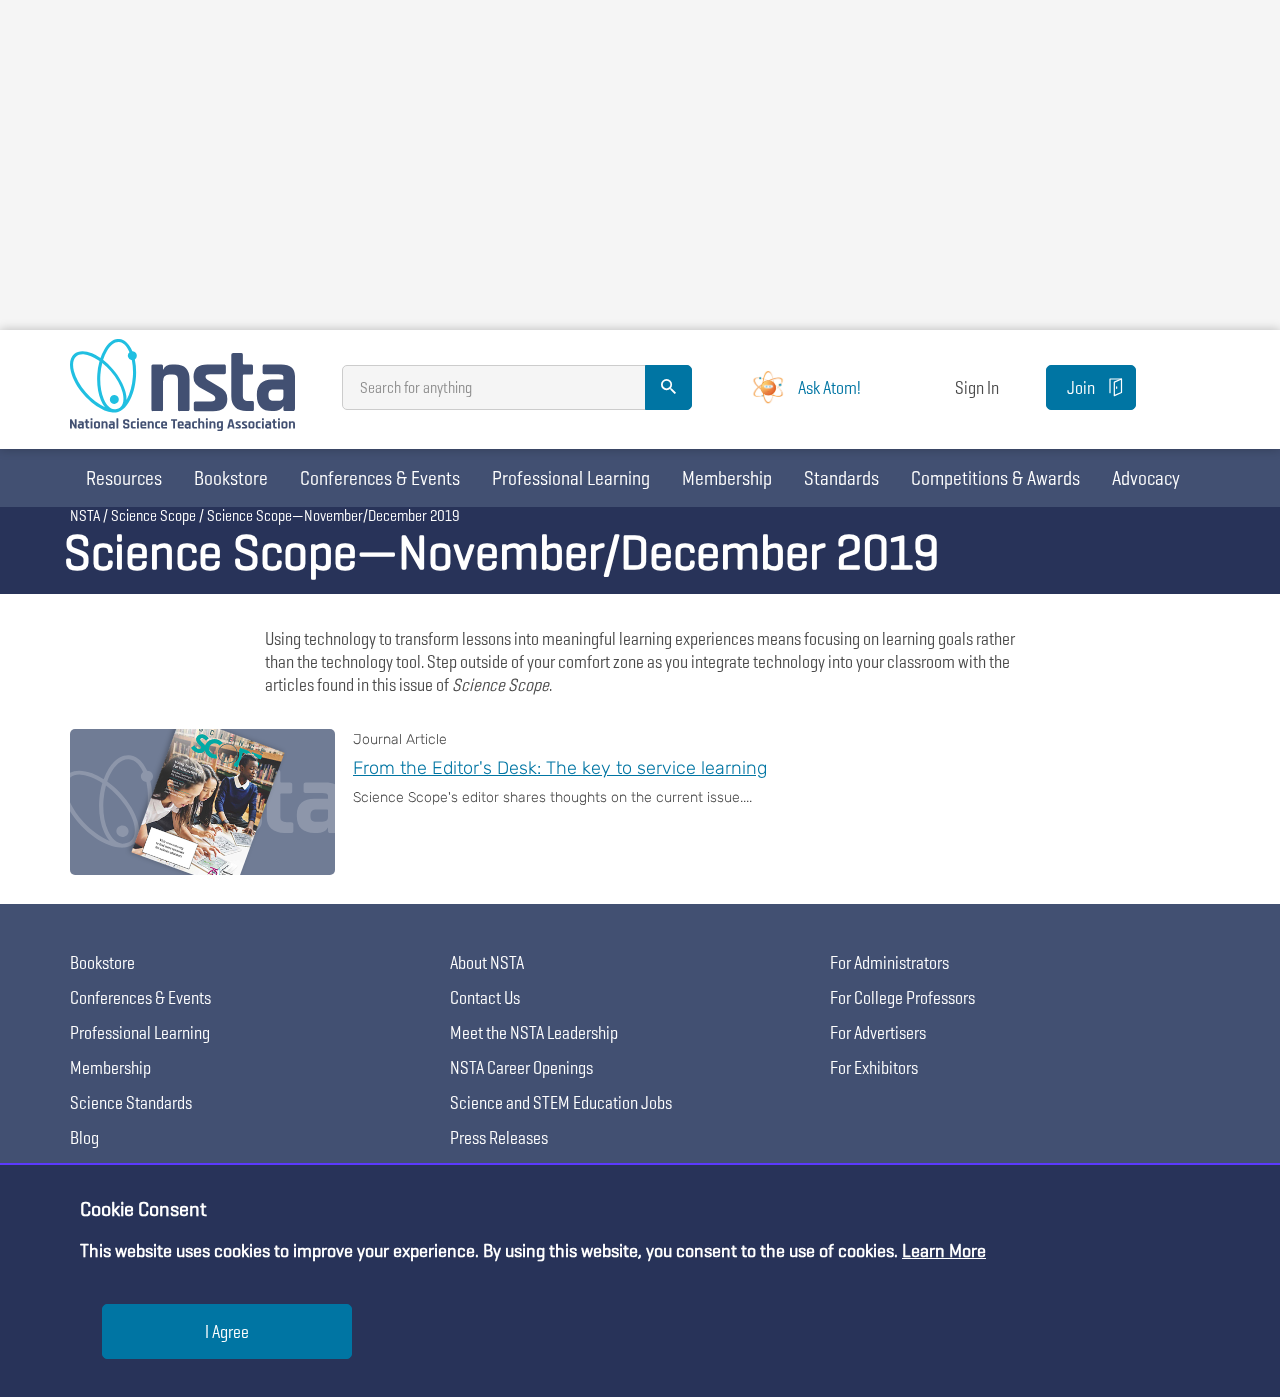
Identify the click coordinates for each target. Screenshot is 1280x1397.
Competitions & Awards (995, 478)
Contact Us (485, 997)
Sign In (977, 387)
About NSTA (487, 962)
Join (1081, 387)
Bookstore (231, 478)
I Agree (227, 1331)
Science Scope (153, 515)
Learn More (944, 1250)
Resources (124, 478)
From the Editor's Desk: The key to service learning (560, 768)
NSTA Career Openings (521, 1067)
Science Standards (131, 1102)
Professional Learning (571, 478)
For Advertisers (878, 1032)
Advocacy (1146, 478)
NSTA (85, 515)
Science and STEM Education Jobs (561, 1102)
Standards (841, 478)
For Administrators (889, 962)
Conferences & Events (380, 478)
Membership (727, 478)
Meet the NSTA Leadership (534, 1032)
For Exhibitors (874, 1067)
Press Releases (499, 1137)
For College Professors (902, 997)
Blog (84, 1137)
